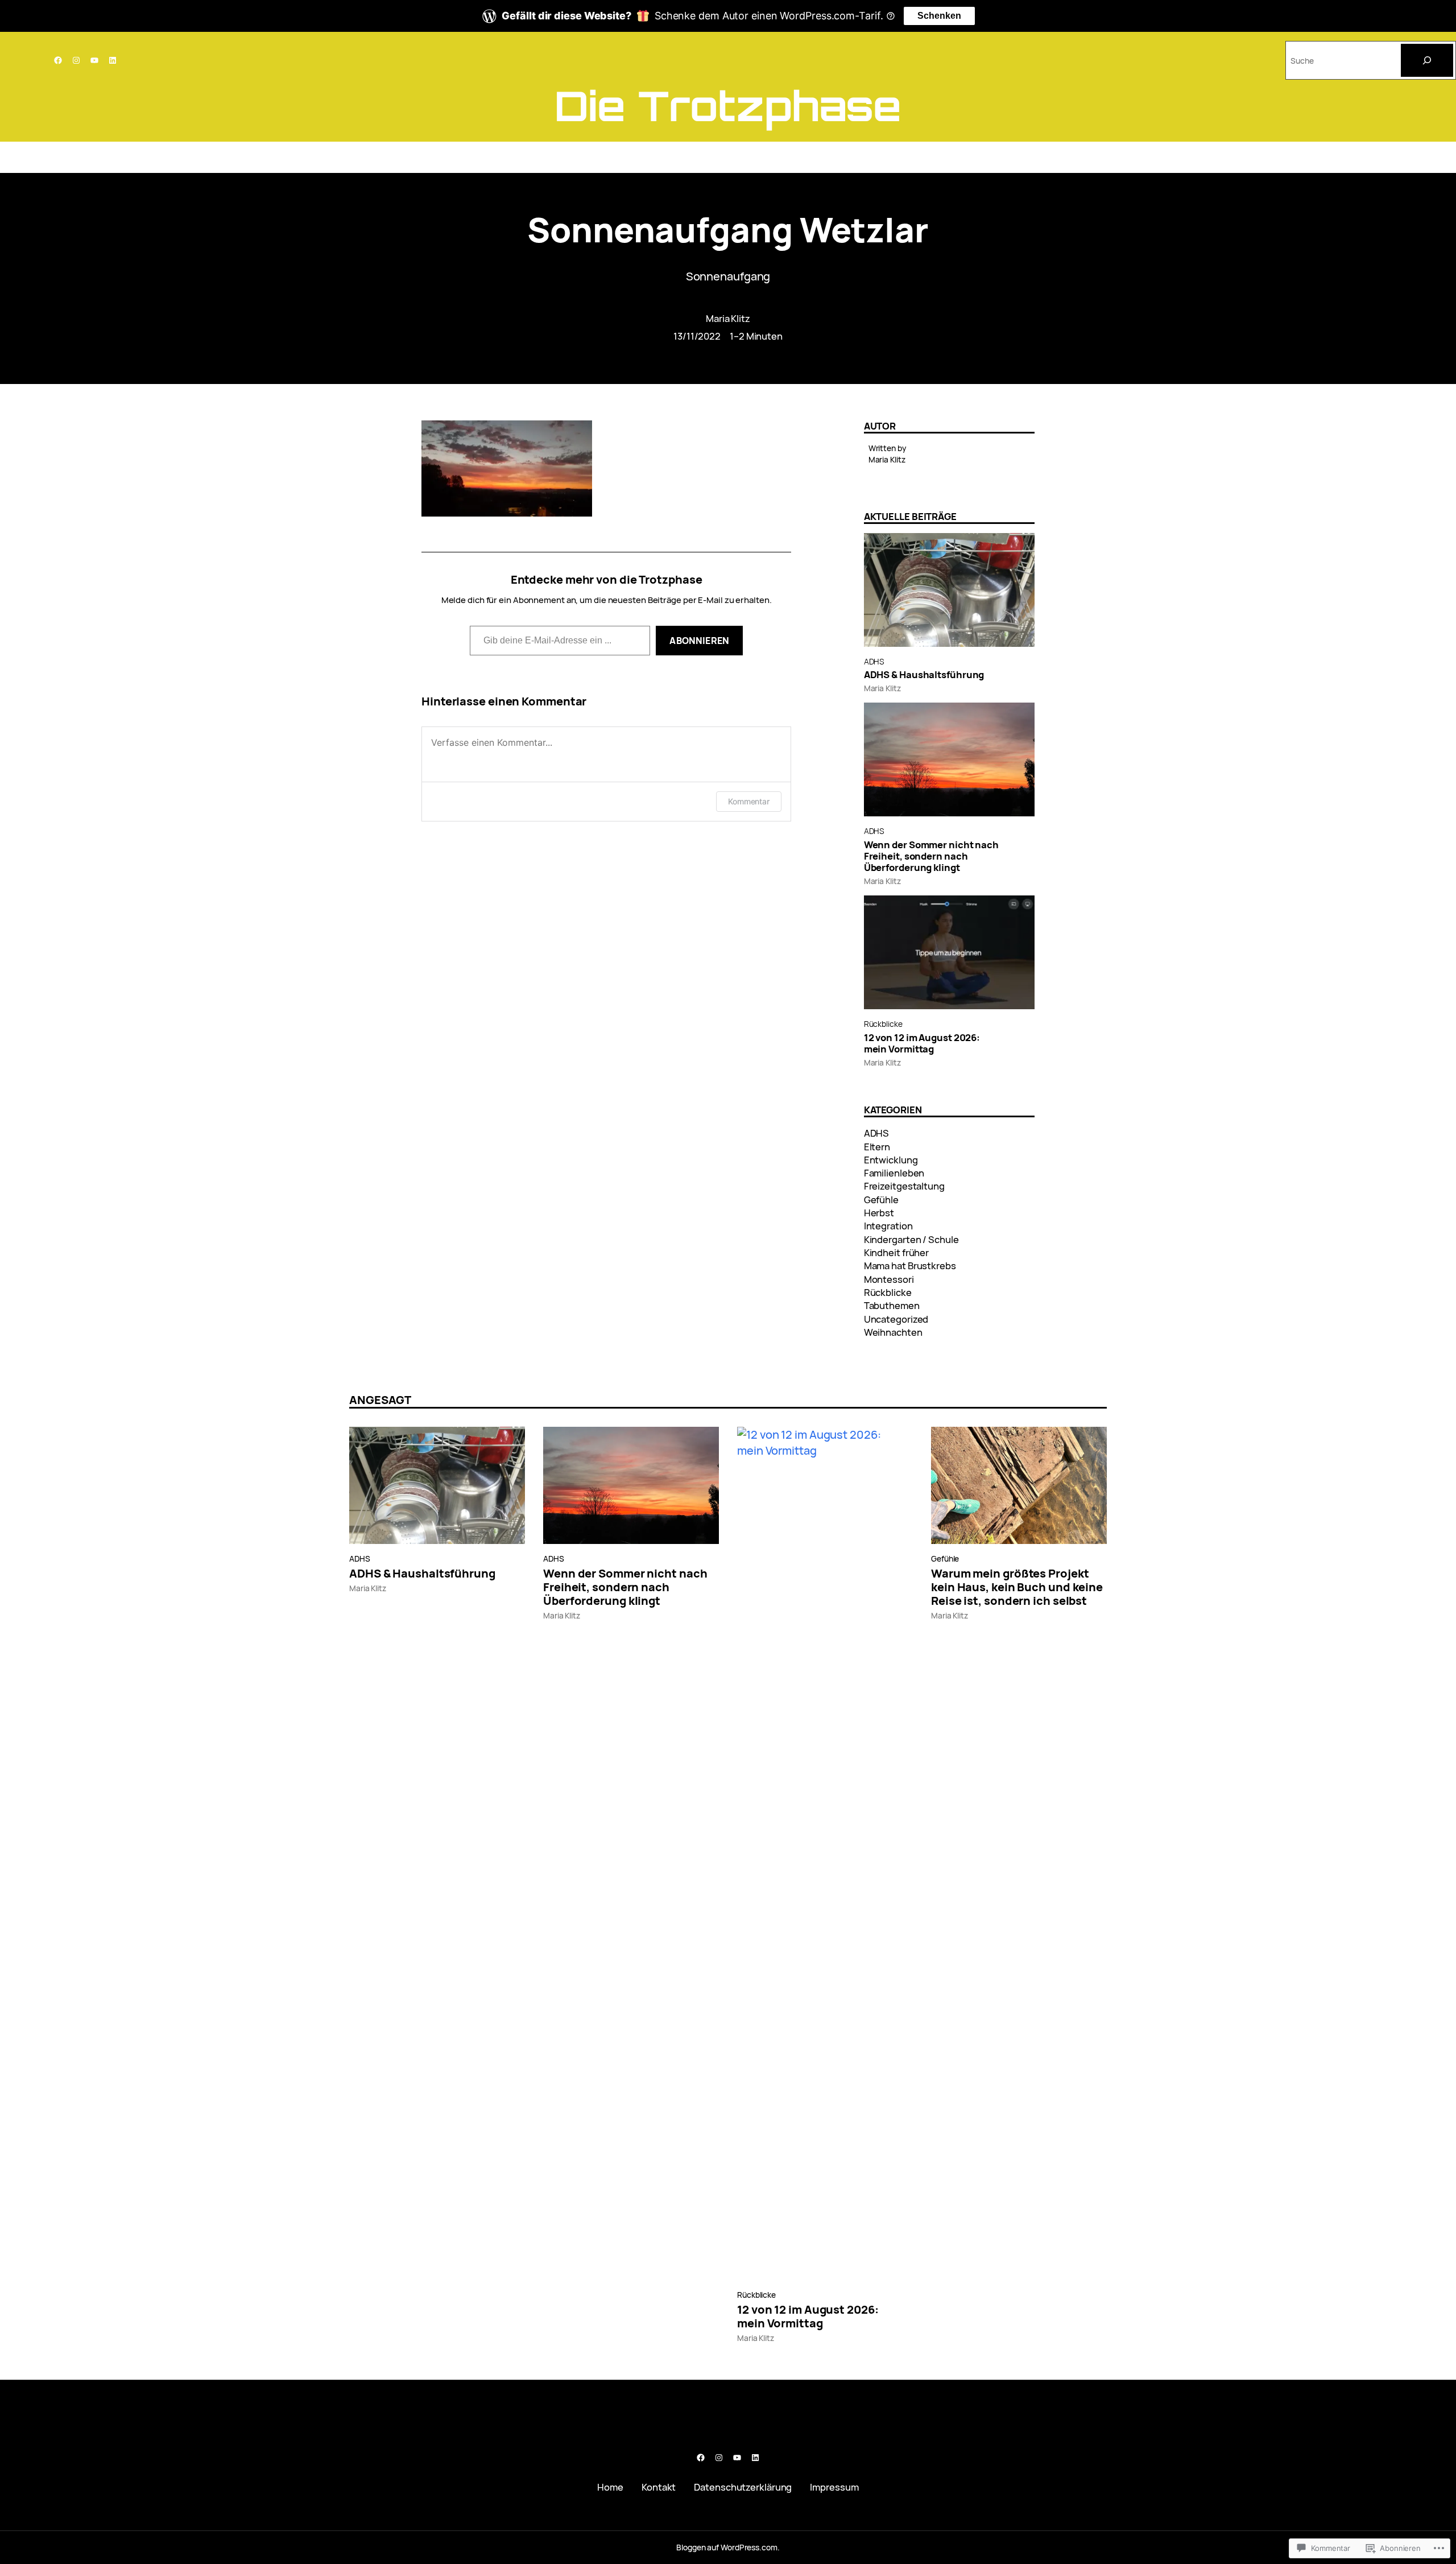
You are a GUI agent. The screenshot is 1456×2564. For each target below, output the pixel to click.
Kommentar (749, 801)
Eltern (877, 1147)
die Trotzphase (728, 106)
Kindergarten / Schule (911, 1239)
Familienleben (894, 1173)
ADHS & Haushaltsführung (924, 675)
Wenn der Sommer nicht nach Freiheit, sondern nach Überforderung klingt (931, 856)
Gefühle (881, 1200)
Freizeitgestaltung (904, 1186)
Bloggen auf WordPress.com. (728, 2547)
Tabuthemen (892, 1305)
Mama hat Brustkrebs (910, 1266)
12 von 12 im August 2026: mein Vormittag (922, 1043)
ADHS (874, 661)
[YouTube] (94, 60)
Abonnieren (699, 641)
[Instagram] (76, 60)
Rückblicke (883, 1024)
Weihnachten (893, 1332)
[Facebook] (58, 60)
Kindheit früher (897, 1252)
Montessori (889, 1279)
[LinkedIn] (113, 60)
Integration (888, 1226)
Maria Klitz (728, 318)
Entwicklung (891, 1160)
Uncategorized (896, 1319)
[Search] (1427, 60)
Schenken (939, 16)
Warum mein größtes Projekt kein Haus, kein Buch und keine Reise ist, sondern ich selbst (1017, 1587)
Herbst (879, 1213)
